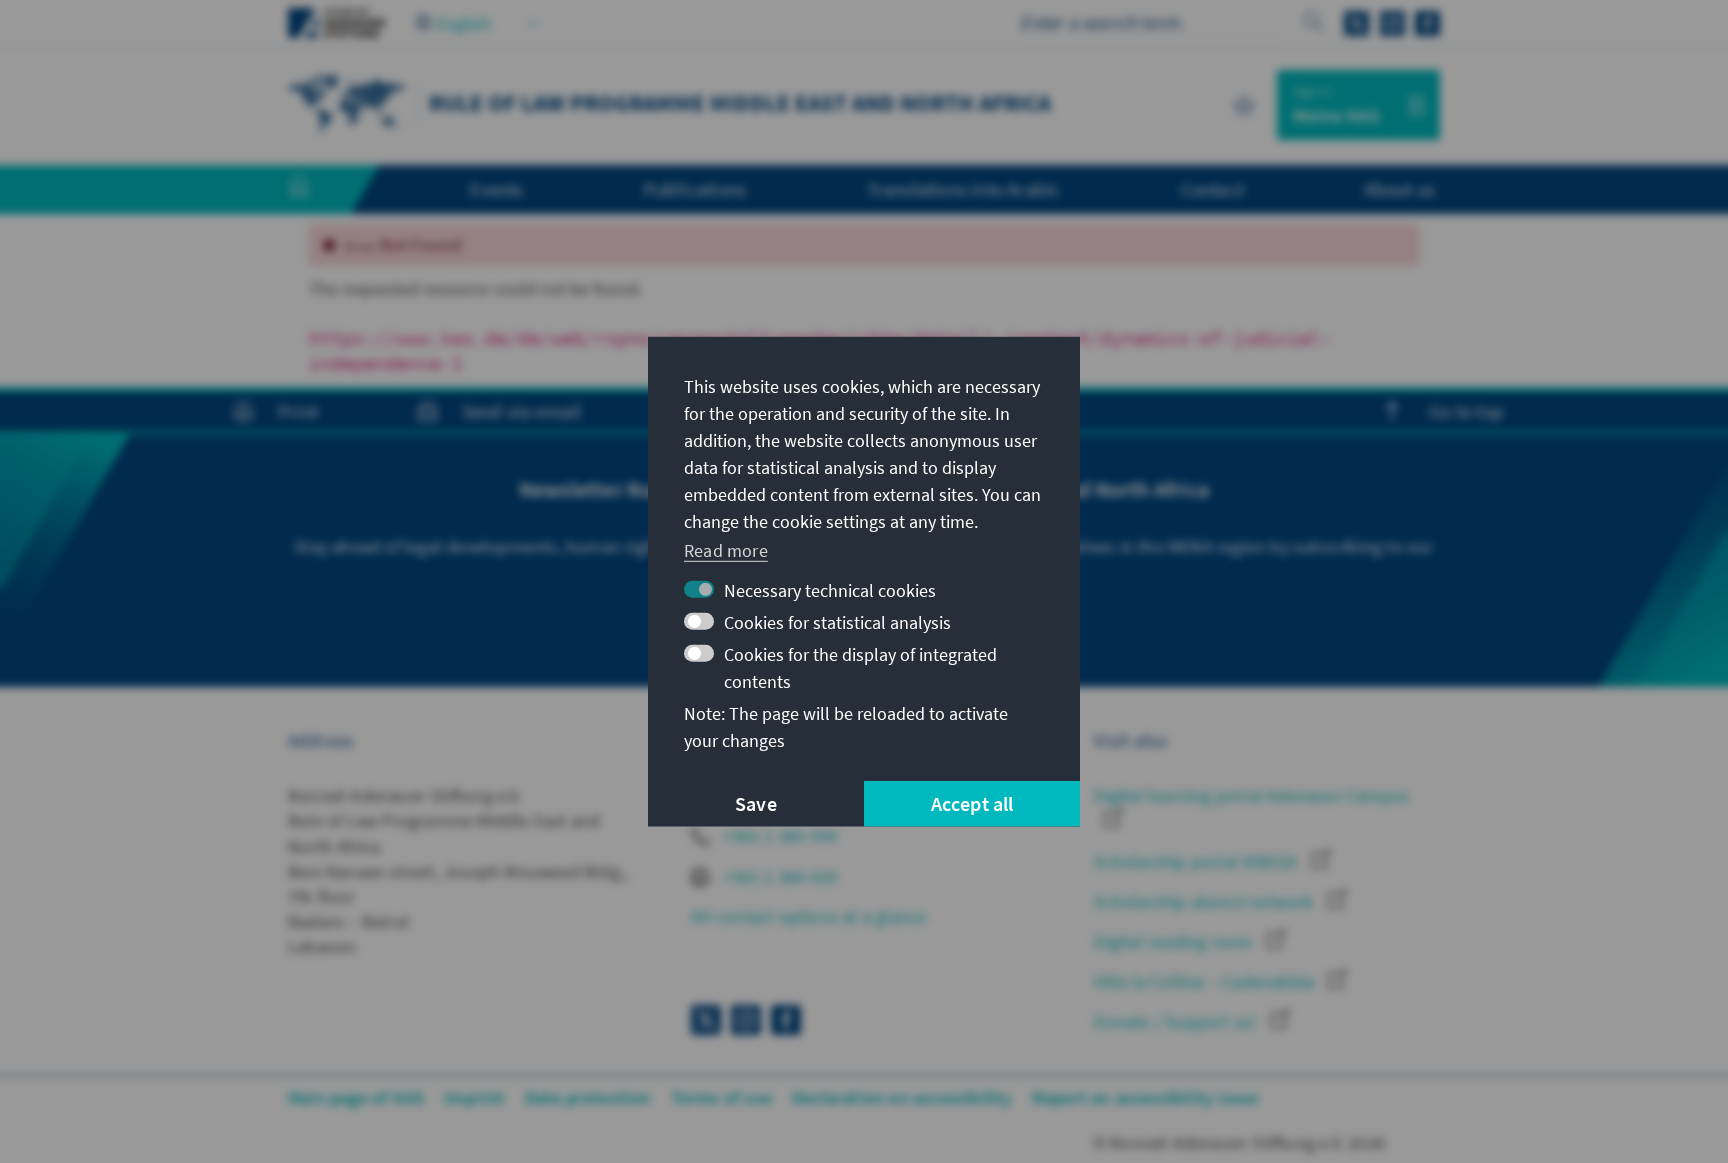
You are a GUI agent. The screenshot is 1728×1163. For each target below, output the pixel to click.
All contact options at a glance (808, 916)
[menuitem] (319, 190)
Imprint (474, 1097)
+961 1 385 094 (778, 835)
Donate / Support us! (1177, 1021)
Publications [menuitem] (695, 189)
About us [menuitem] (1399, 189)
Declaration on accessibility (902, 1097)
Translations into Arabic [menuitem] (964, 189)
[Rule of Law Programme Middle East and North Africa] (348, 102)
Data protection (588, 1097)
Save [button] (756, 803)
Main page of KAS (356, 1097)
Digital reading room (1175, 941)
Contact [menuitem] (1212, 189)
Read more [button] (726, 550)
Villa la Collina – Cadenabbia (1206, 981)
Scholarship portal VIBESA (1197, 861)
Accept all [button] (972, 803)
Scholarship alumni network (1205, 901)
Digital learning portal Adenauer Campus (1251, 795)
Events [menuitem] (496, 189)
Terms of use (721, 1097)
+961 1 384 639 (778, 876)
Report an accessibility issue (1145, 1097)
